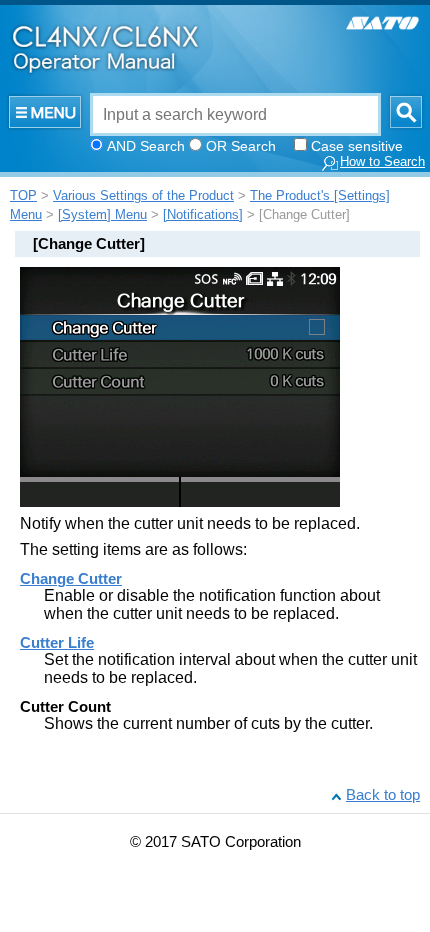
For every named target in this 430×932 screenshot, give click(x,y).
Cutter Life (57, 643)
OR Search (241, 146)
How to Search (382, 162)
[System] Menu (102, 214)
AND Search (146, 146)
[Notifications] (203, 214)
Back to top (383, 795)
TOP (23, 195)
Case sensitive (357, 146)
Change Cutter (71, 579)
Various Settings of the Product (143, 195)
